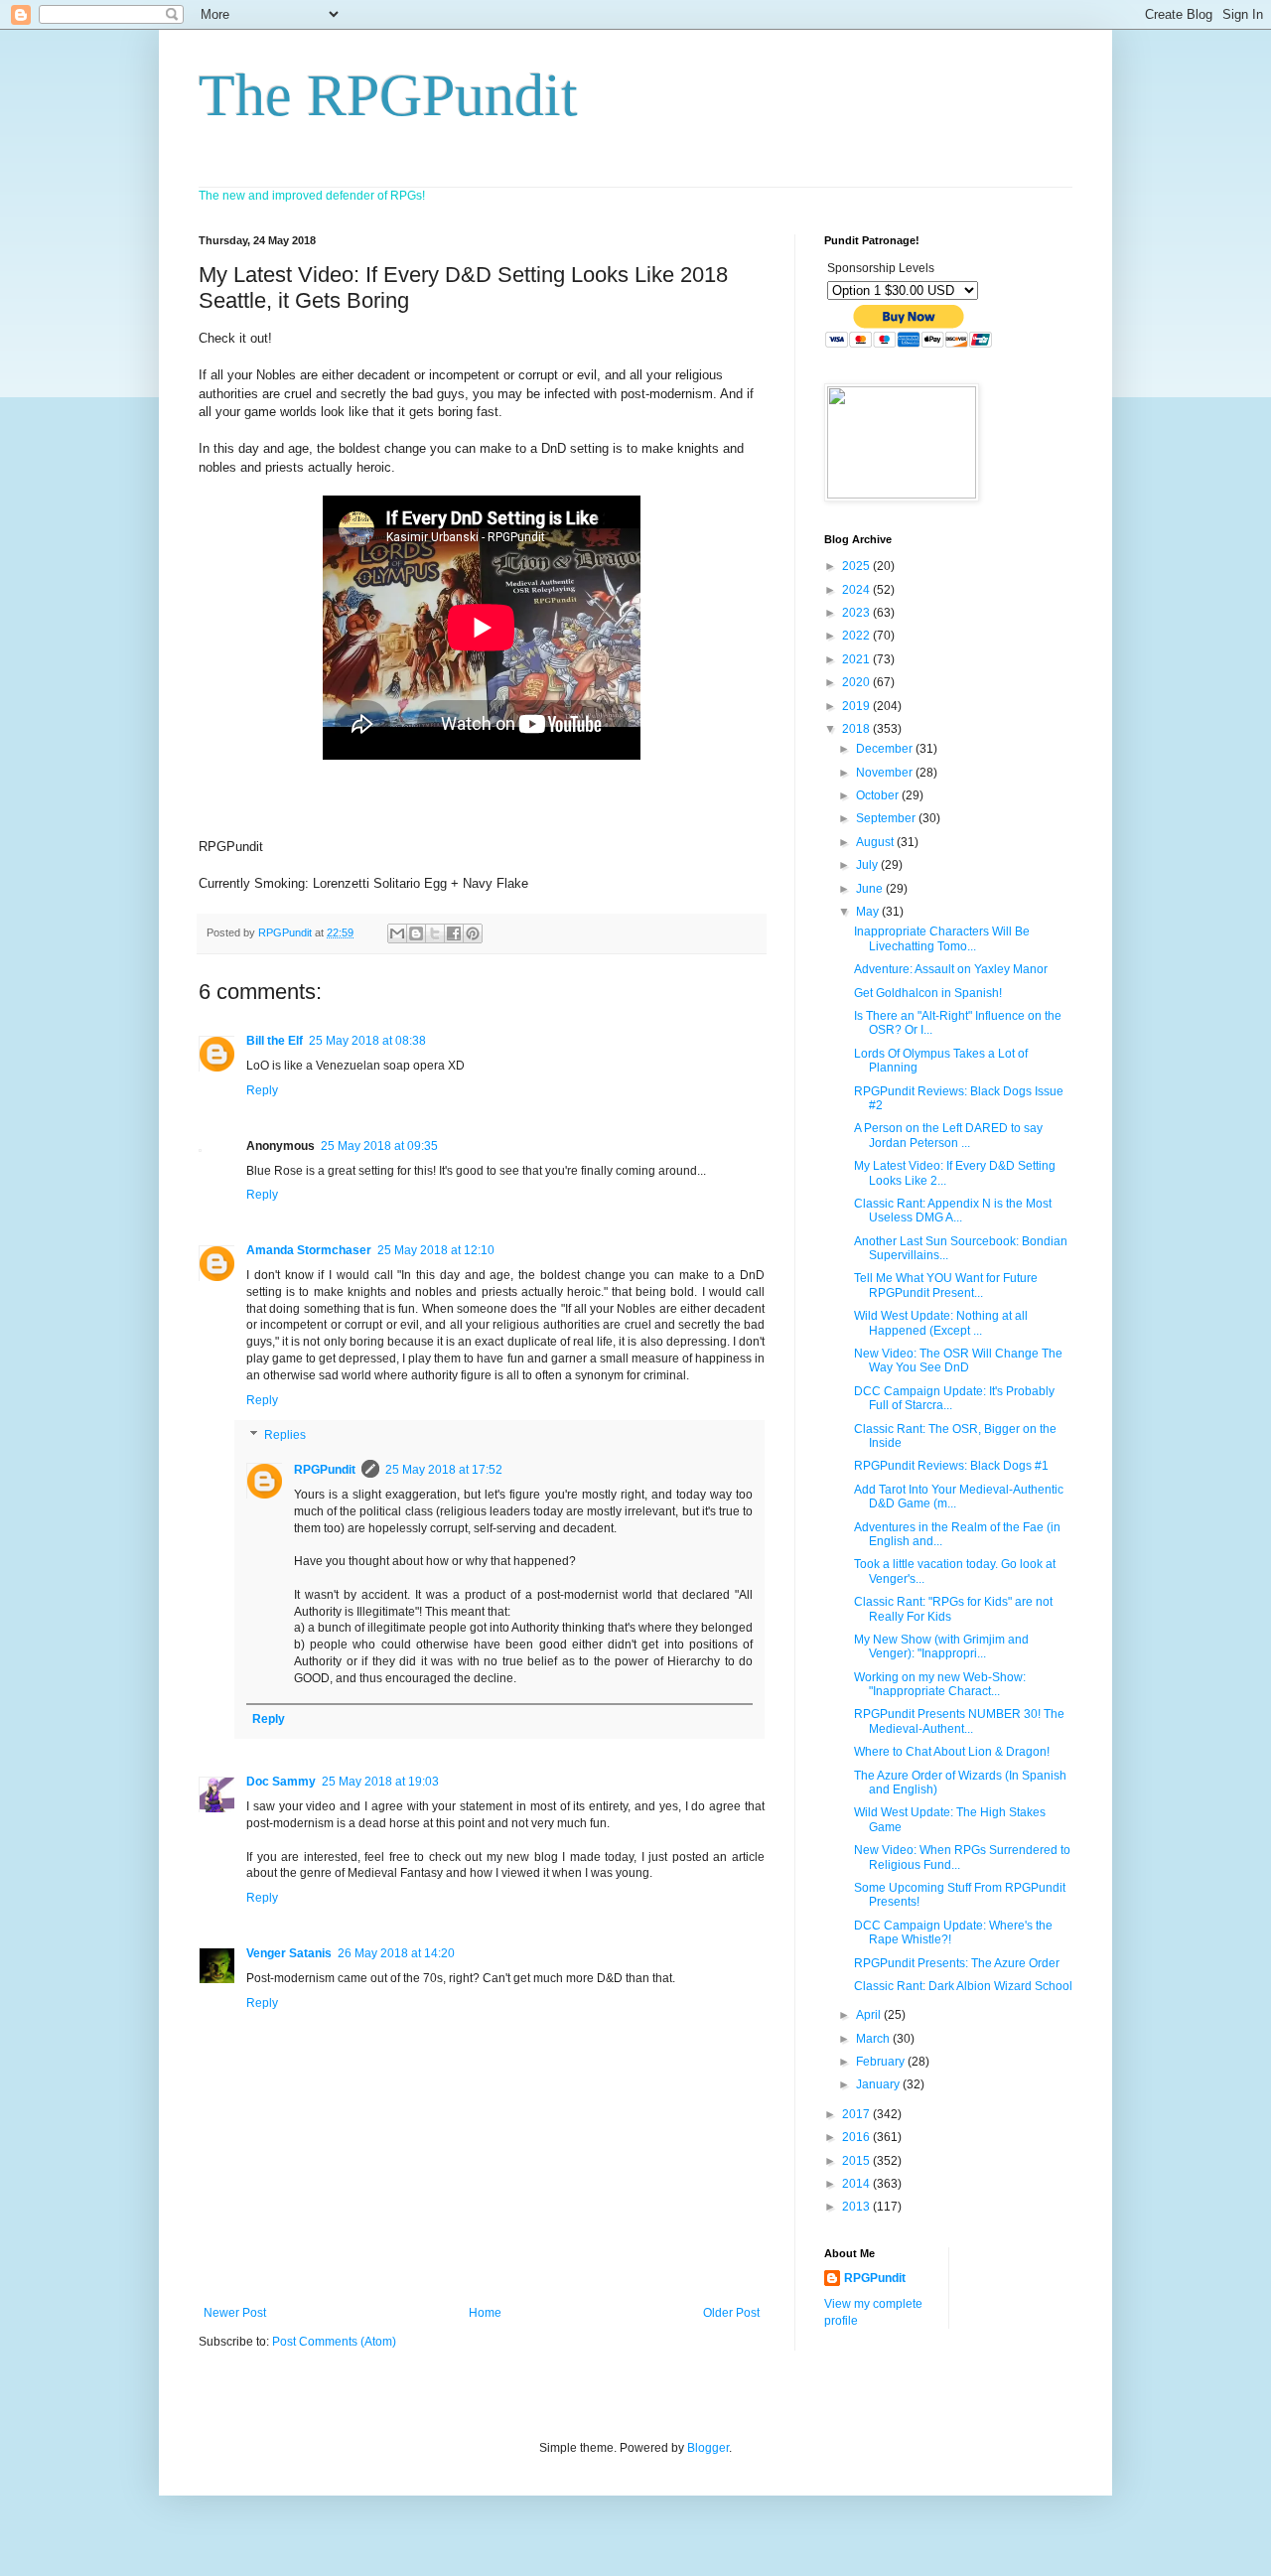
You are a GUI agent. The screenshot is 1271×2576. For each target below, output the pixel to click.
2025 (857, 566)
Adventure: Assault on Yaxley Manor (951, 969)
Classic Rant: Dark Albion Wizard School (963, 1986)
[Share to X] (435, 933)
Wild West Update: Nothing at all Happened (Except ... (941, 1323)
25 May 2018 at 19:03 (380, 1782)
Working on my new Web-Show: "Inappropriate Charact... (940, 1684)
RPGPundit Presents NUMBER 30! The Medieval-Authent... (959, 1721)
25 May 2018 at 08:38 (367, 1041)
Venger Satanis (289, 1953)
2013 (857, 2207)
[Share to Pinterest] (473, 933)
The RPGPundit (388, 95)
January (879, 2084)
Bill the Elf (275, 1041)
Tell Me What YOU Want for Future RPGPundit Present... (946, 1285)
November (886, 773)
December (886, 749)
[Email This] (397, 933)
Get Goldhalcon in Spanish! (928, 993)
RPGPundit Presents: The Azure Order (957, 1963)
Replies (285, 1436)
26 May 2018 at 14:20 (396, 1953)
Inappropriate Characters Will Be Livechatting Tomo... (942, 938)
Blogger (708, 2448)
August (876, 842)
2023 (857, 613)
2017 (857, 2114)
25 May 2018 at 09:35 (379, 1146)
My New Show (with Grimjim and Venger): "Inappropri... (941, 1646)
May (869, 912)
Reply (262, 1090)
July (868, 865)
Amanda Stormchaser (309, 1250)
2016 (857, 2137)
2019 (857, 706)
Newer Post (235, 2313)
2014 (857, 2184)
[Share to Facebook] (454, 933)
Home (485, 2313)
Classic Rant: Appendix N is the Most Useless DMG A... (953, 1211)
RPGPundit (325, 1470)
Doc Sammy (281, 1782)
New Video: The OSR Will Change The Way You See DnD (958, 1360)
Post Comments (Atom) (334, 2342)
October (879, 795)
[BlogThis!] (416, 933)
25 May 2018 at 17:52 (444, 1470)
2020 (857, 682)
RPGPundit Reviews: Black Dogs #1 (951, 1466)
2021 (857, 659)
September (887, 818)
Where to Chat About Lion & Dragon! (952, 1752)
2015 (857, 2161)
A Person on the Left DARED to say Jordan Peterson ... (948, 1135)
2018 (857, 729)
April (870, 2015)
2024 (857, 590)
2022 (857, 636)
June (871, 889)
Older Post (731, 2313)
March (874, 2039)
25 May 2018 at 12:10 (436, 1250)
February (882, 2062)
